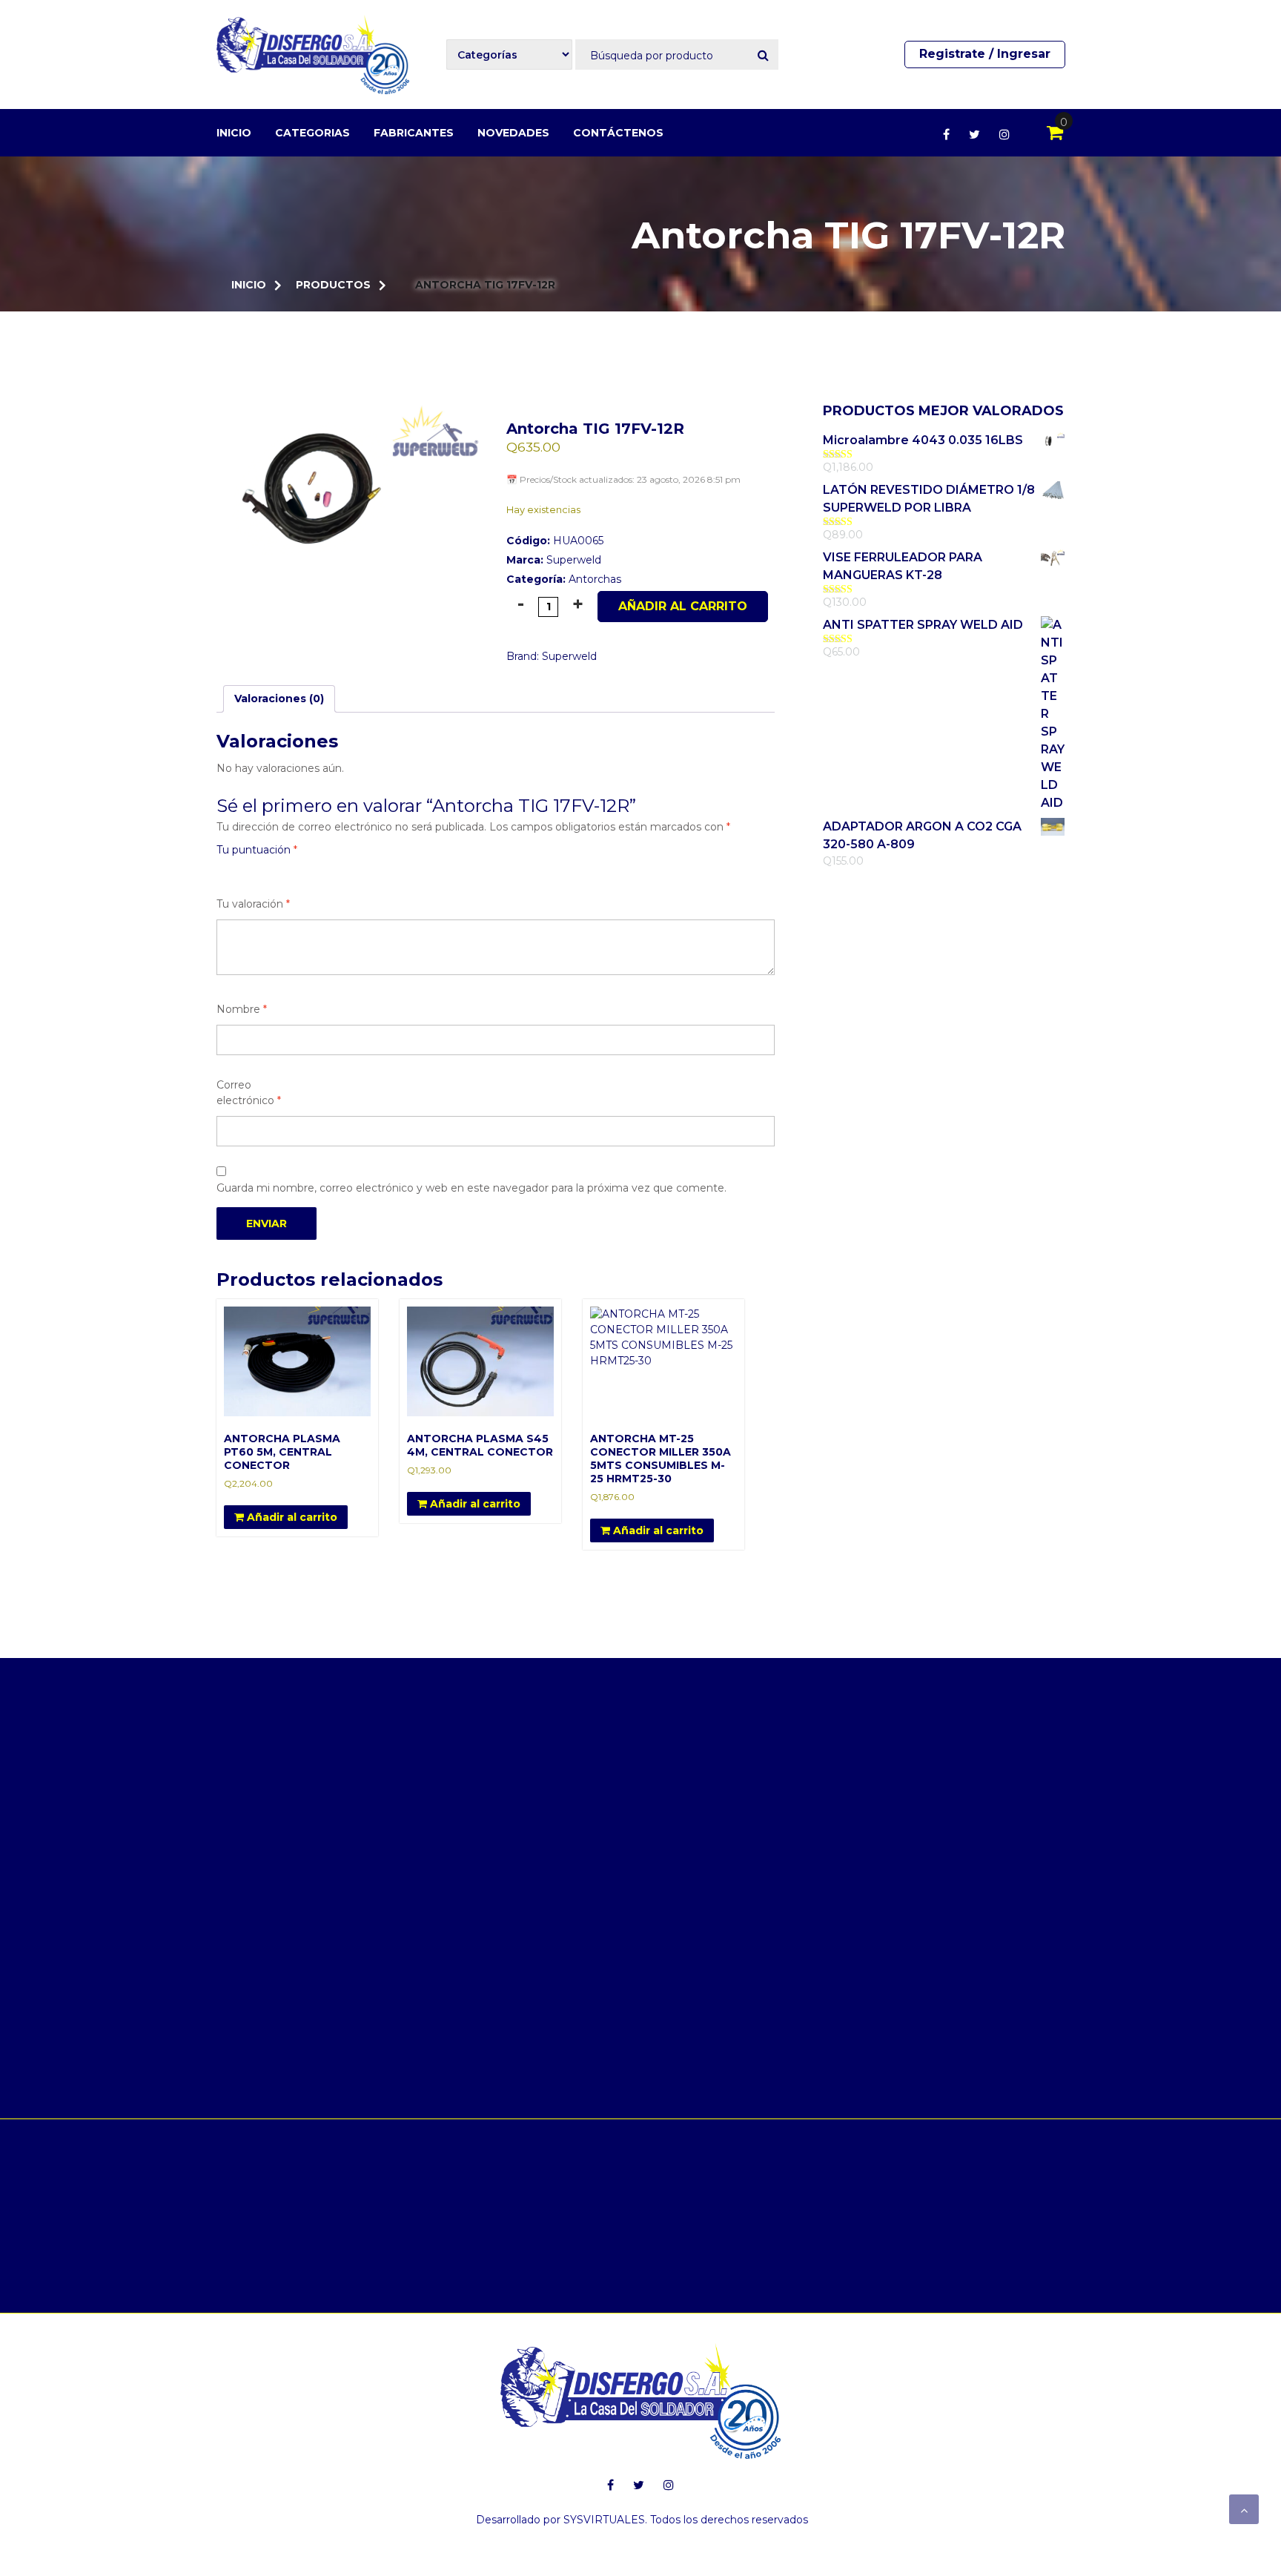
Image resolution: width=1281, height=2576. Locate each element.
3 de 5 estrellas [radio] (267, 871)
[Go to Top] (1244, 2509)
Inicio (234, 133)
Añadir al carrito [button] (291, 1517)
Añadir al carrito (683, 606)
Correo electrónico (249, 1093)
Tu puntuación (257, 850)
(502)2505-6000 (612, 2167)
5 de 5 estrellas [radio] (308, 871)
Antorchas (595, 579)
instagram (1004, 134)
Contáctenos (618, 133)
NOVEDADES (513, 133)
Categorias (312, 133)
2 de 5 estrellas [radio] (246, 871)
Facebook (946, 134)
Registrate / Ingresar (985, 54)
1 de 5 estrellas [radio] (225, 871)
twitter (974, 134)
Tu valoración (253, 904)
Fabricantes (414, 133)
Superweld (574, 560)
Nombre (242, 1009)
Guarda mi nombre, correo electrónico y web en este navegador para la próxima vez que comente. (471, 1188)
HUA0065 (555, 541)
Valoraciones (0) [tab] (279, 699)
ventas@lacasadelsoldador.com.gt (956, 2167)
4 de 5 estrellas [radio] (288, 871)
